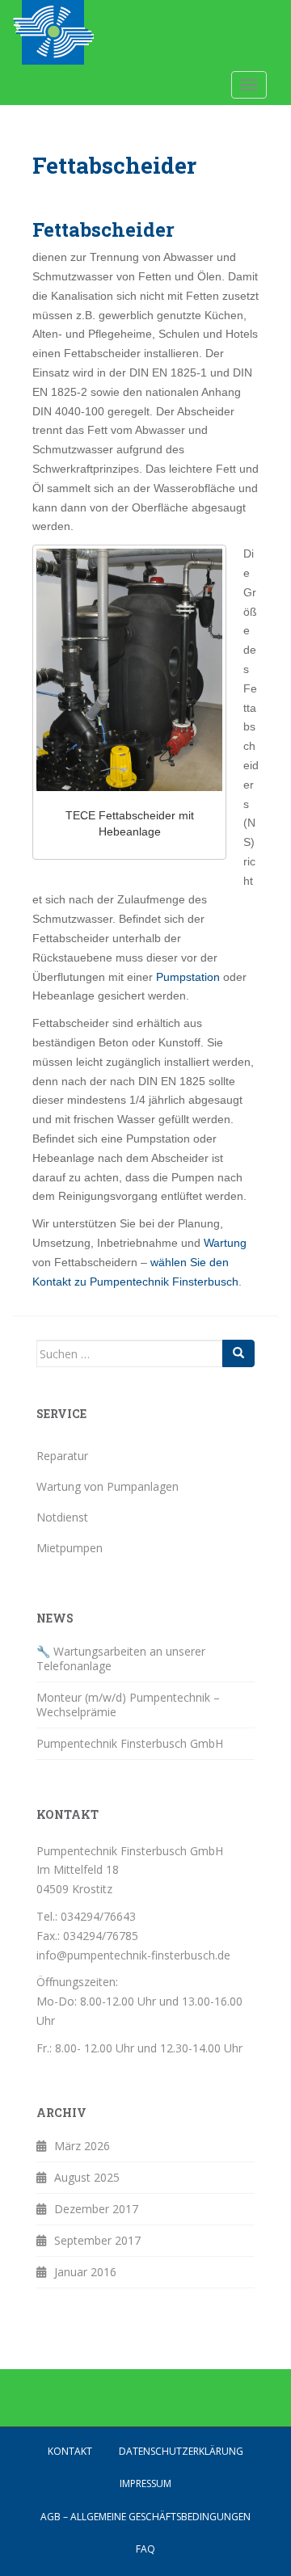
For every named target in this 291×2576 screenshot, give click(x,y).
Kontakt (70, 2451)
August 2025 (87, 2177)
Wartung (225, 1243)
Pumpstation (190, 977)
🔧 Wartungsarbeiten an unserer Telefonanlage (121, 1658)
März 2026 (82, 2146)
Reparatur (62, 1456)
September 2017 (97, 2240)
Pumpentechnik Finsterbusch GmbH (130, 1743)
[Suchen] (238, 1353)
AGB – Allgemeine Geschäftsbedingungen (145, 2517)
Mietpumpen (70, 1548)
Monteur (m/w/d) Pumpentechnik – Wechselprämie (128, 1705)
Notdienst (62, 1517)
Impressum (145, 2483)
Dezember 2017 (96, 2209)
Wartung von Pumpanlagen (108, 1486)
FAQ (145, 2549)
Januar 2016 (85, 2272)
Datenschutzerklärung (181, 2451)
